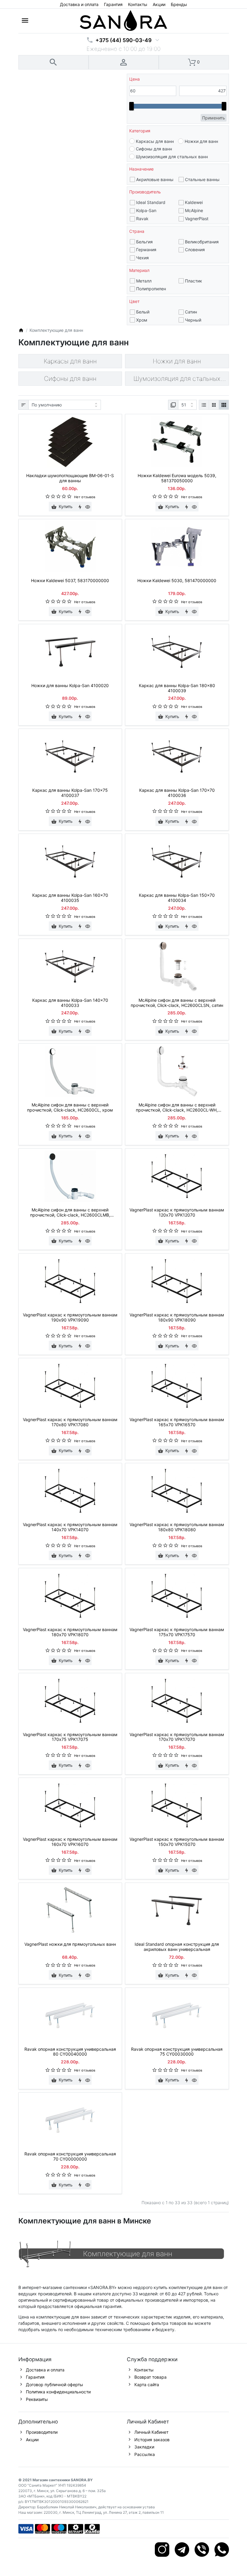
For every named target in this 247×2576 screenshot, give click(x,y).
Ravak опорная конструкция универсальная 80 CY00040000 (70, 2052)
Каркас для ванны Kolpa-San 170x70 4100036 (177, 793)
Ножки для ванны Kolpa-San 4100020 (70, 686)
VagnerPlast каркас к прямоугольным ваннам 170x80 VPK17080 (70, 1422)
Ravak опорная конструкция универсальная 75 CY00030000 (177, 2052)
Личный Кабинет (151, 2432)
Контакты (138, 4)
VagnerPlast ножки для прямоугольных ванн (70, 1944)
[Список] (204, 405)
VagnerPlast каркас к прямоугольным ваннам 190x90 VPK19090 (70, 1317)
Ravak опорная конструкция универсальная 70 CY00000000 (70, 2156)
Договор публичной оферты (55, 2385)
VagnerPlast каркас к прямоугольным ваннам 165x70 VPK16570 (177, 1422)
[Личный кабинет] (124, 62)
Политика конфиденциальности (58, 2392)
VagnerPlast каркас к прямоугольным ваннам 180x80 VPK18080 (177, 1527)
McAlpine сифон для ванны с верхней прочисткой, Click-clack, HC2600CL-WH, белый (177, 1108)
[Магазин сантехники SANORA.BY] (21, 330)
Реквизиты (37, 2399)
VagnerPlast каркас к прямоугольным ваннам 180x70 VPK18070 (70, 1632)
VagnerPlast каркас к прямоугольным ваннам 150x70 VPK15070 (177, 1842)
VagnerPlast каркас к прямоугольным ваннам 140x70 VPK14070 (70, 1527)
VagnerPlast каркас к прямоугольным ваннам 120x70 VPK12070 (177, 1212)
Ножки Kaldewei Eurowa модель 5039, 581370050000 (177, 478)
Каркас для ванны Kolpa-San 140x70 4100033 (70, 1003)
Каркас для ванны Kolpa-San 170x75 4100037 (70, 793)
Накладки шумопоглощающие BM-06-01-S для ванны (70, 478)
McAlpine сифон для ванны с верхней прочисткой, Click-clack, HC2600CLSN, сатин (177, 1003)
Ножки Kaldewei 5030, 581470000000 (177, 581)
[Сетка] (214, 405)
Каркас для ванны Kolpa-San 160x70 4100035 (70, 898)
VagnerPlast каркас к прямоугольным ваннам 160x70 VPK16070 (70, 1842)
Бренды (179, 4)
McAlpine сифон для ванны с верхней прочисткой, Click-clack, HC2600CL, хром (70, 1108)
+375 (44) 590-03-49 (123, 40)
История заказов (152, 2440)
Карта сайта (147, 2385)
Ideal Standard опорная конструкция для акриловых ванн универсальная (177, 1947)
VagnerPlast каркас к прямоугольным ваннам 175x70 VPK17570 (177, 1632)
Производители (42, 2432)
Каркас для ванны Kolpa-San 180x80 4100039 (177, 688)
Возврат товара (150, 2377)
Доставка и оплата (79, 4)
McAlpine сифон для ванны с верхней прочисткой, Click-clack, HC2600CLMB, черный (70, 1213)
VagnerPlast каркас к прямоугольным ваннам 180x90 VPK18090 (177, 1317)
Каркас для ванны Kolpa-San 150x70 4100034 (177, 898)
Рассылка (145, 2454)
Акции (159, 4)
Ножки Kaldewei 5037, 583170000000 (70, 581)
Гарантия (113, 4)
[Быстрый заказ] (80, 507)
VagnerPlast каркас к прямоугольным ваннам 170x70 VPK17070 (177, 1737)
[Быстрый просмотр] (88, 507)
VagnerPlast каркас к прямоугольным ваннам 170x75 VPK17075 (70, 1737)
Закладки (144, 2447)
